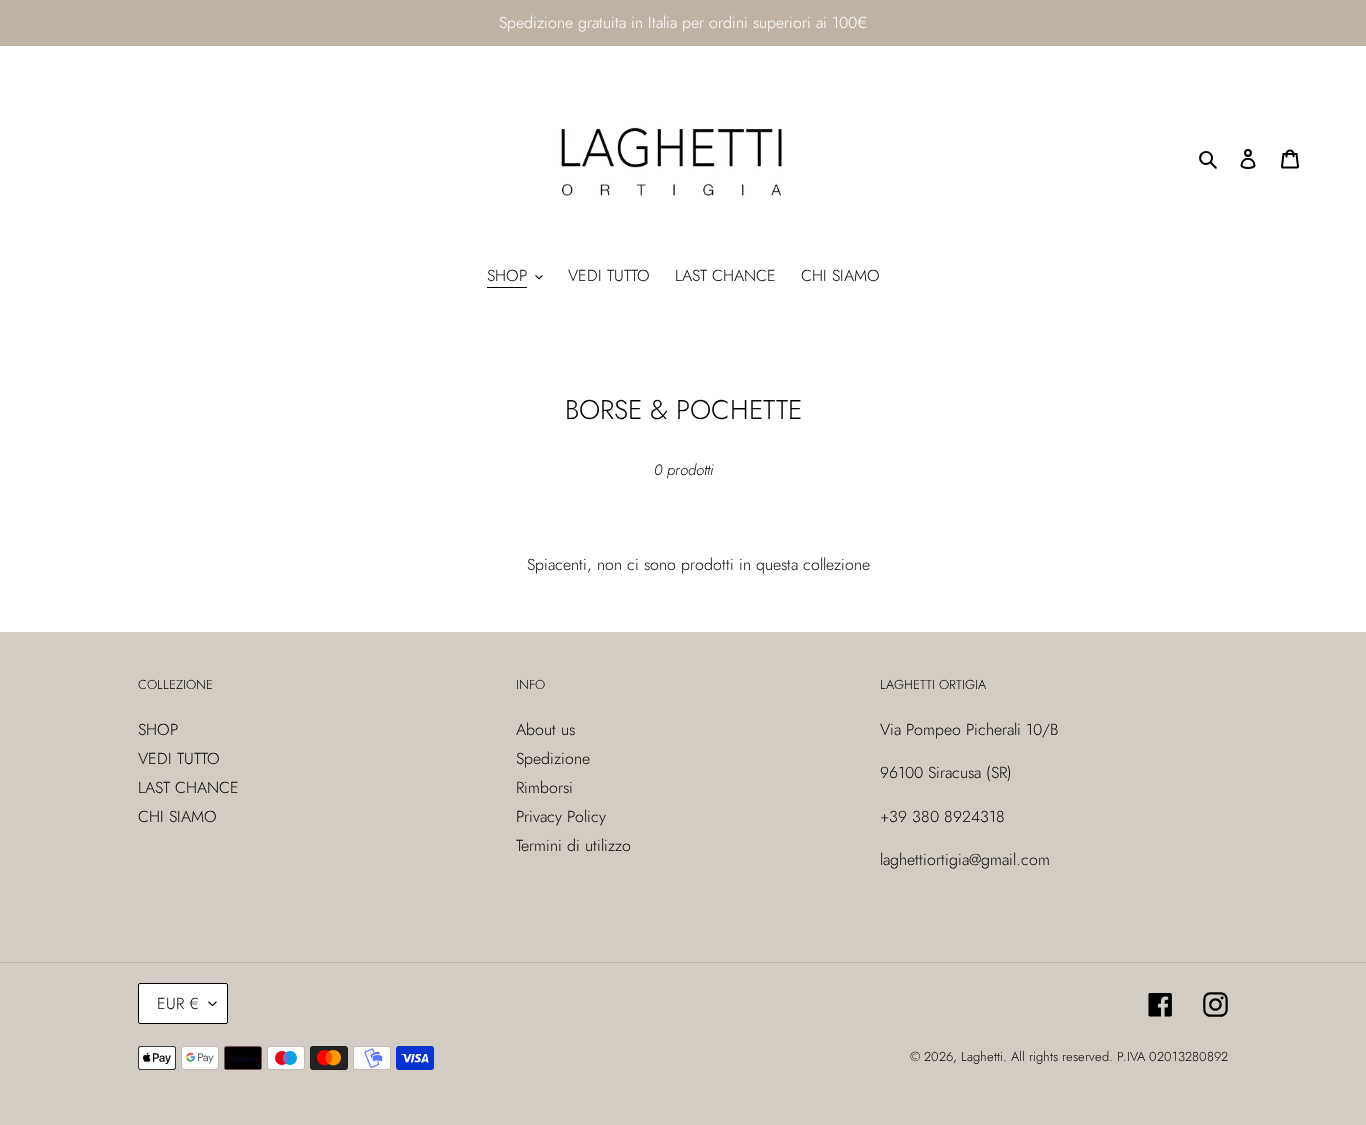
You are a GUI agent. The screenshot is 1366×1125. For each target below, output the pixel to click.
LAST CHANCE (188, 787)
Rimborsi (544, 787)
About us (545, 729)
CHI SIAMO (177, 816)
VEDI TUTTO (179, 758)
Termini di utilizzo (573, 845)
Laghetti (982, 1056)
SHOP (158, 729)
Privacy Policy (561, 816)
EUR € (178, 1003)
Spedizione (553, 758)
